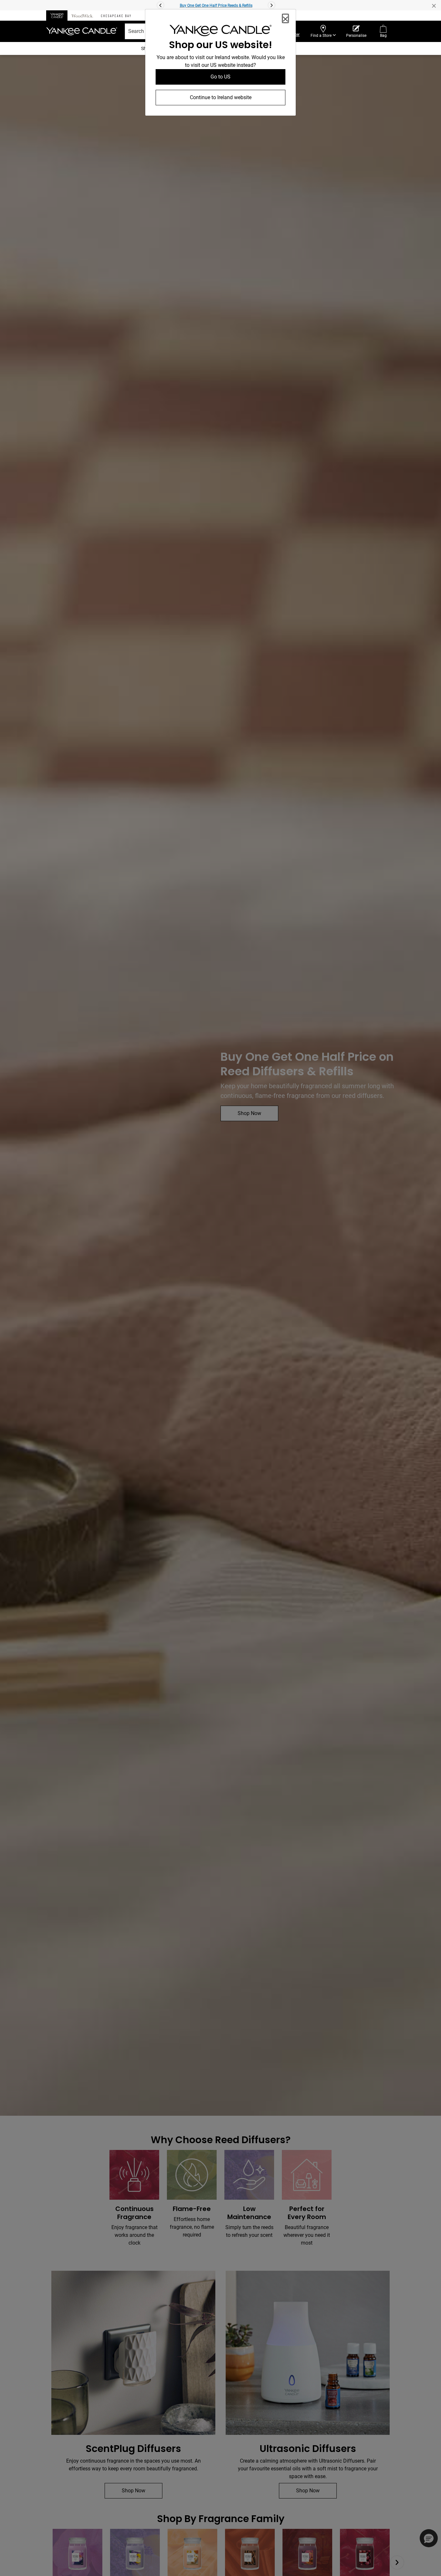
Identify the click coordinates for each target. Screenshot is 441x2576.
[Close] (285, 18)
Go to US (221, 77)
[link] (221, 32)
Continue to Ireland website (221, 97)
